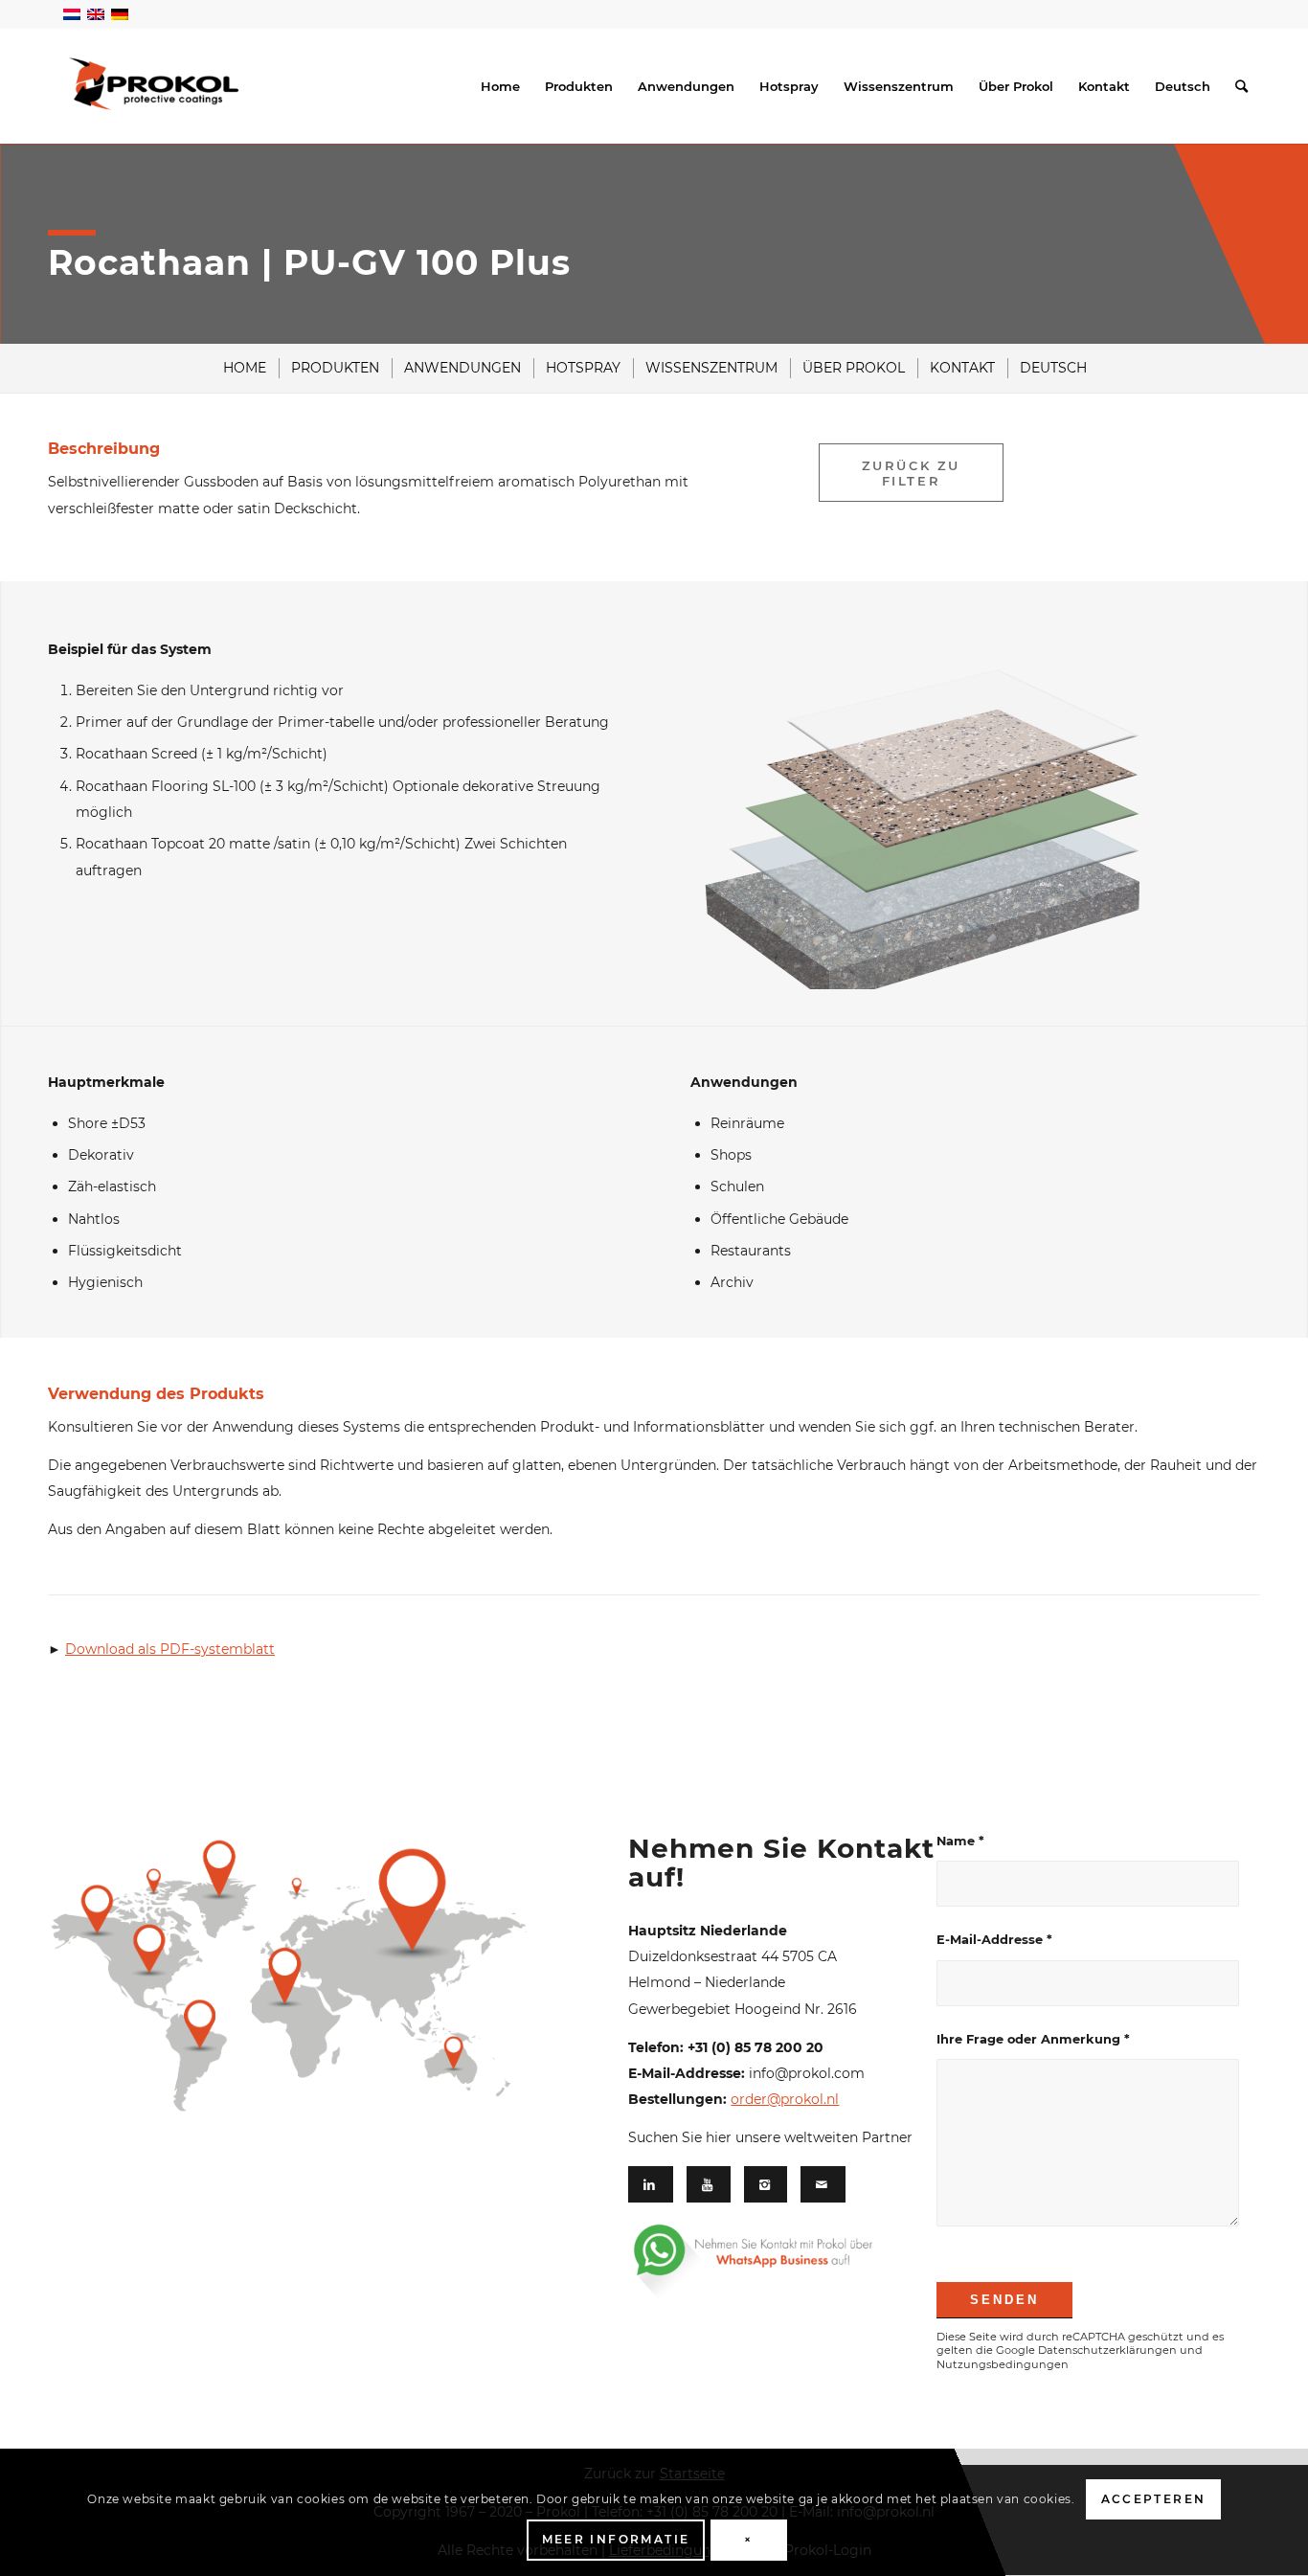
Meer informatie (616, 2540)
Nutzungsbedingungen (1003, 2364)
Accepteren (1154, 2500)
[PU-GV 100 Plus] (933, 798)
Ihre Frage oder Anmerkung (1033, 2039)
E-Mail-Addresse (994, 1940)
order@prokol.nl (785, 2099)
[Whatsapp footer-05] (776, 2261)
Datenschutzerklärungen (1107, 2350)
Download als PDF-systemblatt (170, 1649)
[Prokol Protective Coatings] (154, 84)
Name (960, 1841)
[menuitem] (500, 86)
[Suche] (1241, 86)
